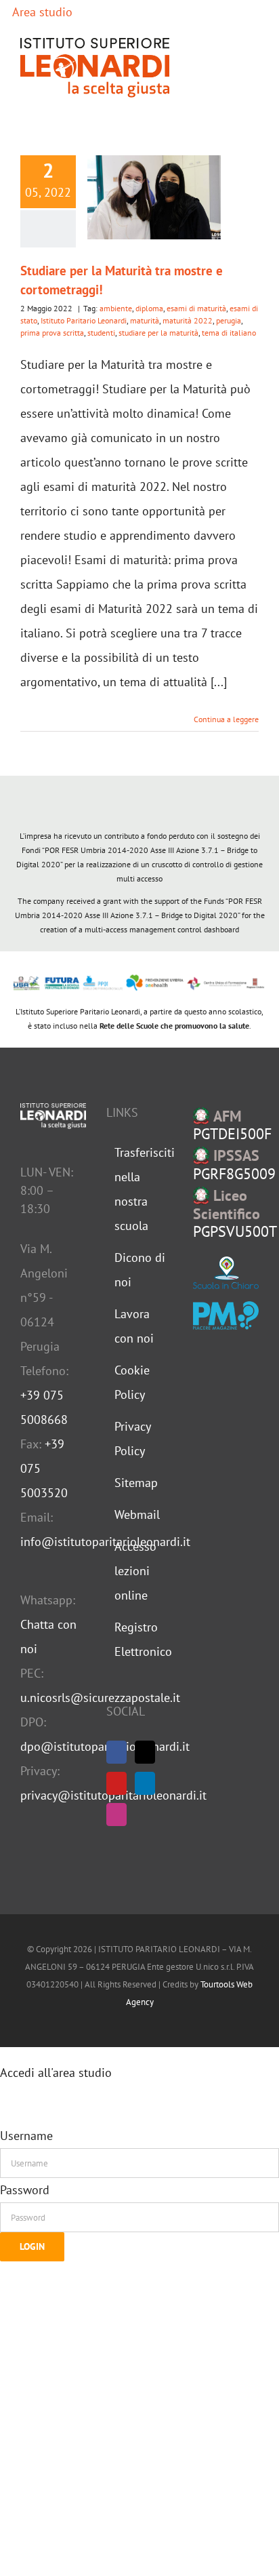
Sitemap (136, 1483)
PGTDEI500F (232, 1125)
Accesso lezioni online (135, 1571)
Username (26, 2136)
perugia (229, 320)
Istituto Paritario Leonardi (84, 320)
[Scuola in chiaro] (226, 1273)
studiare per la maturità (158, 333)
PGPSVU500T (235, 1213)
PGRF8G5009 (234, 1165)
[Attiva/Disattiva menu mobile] (253, 67)
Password (25, 2190)
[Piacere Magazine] (226, 1315)
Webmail (137, 1514)
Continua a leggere (226, 719)
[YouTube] (116, 1783)
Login (32, 2246)
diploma (149, 308)
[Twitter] (145, 1752)
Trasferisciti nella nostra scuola (140, 1189)
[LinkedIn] (145, 1783)
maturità (145, 320)
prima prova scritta (52, 333)
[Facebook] (116, 1752)
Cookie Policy (132, 1382)
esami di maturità (196, 308)
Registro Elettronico (140, 1639)
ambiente (116, 308)
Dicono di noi (140, 1270)
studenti (101, 333)
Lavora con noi (134, 1326)
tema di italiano (229, 333)
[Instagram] (116, 1815)
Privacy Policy (132, 1439)
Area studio (41, 12)
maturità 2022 (188, 320)
